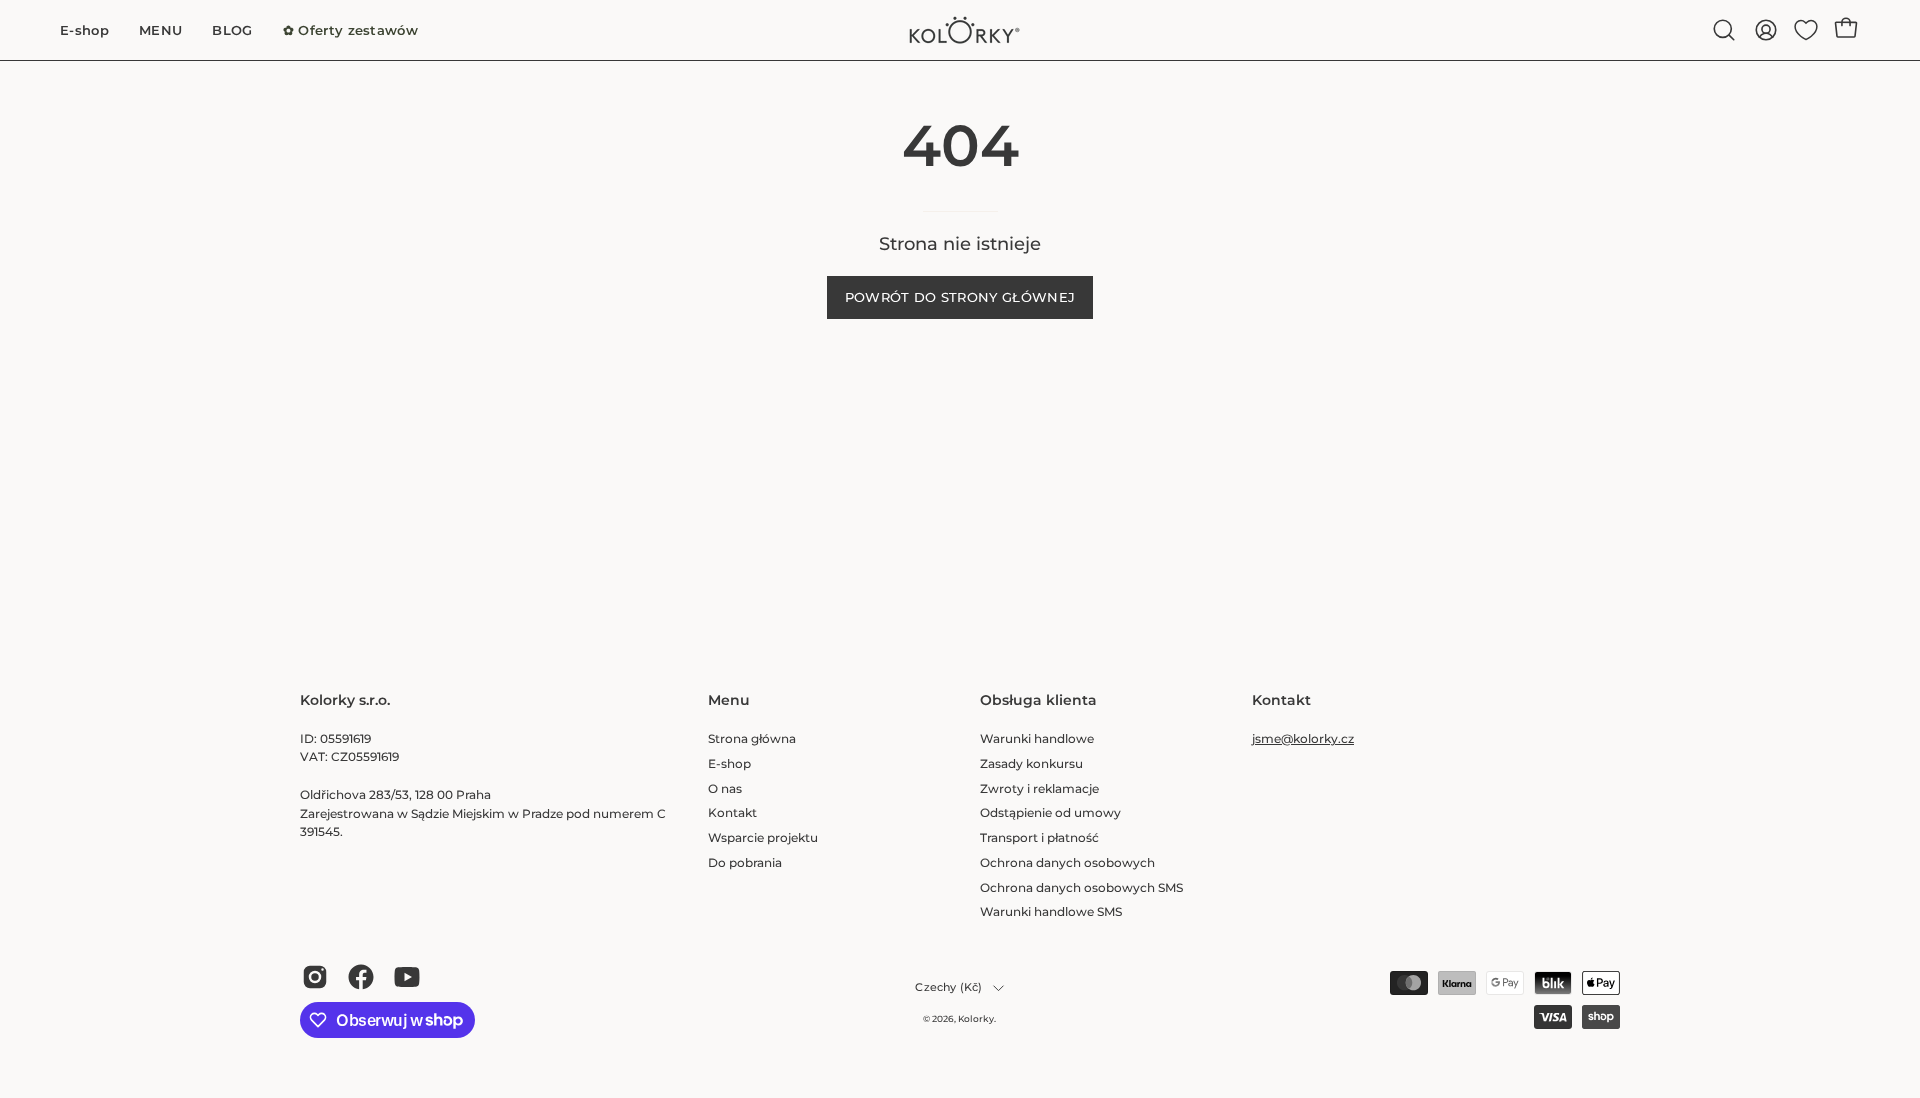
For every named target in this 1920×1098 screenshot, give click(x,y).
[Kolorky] (960, 30)
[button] (1724, 30)
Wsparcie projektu (763, 837)
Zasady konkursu (1031, 762)
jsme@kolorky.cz (1303, 738)
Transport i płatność (1039, 837)
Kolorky (976, 1018)
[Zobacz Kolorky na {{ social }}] (315, 977)
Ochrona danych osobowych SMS (1081, 886)
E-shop (729, 762)
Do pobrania (745, 861)
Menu (729, 700)
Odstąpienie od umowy (1050, 812)
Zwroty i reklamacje (1039, 787)
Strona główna (752, 738)
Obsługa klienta (1038, 700)
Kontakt (732, 812)
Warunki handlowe (1037, 738)
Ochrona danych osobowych (1067, 861)
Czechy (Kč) (948, 987)
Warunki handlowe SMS (1051, 911)
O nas (725, 787)
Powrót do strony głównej (960, 297)
